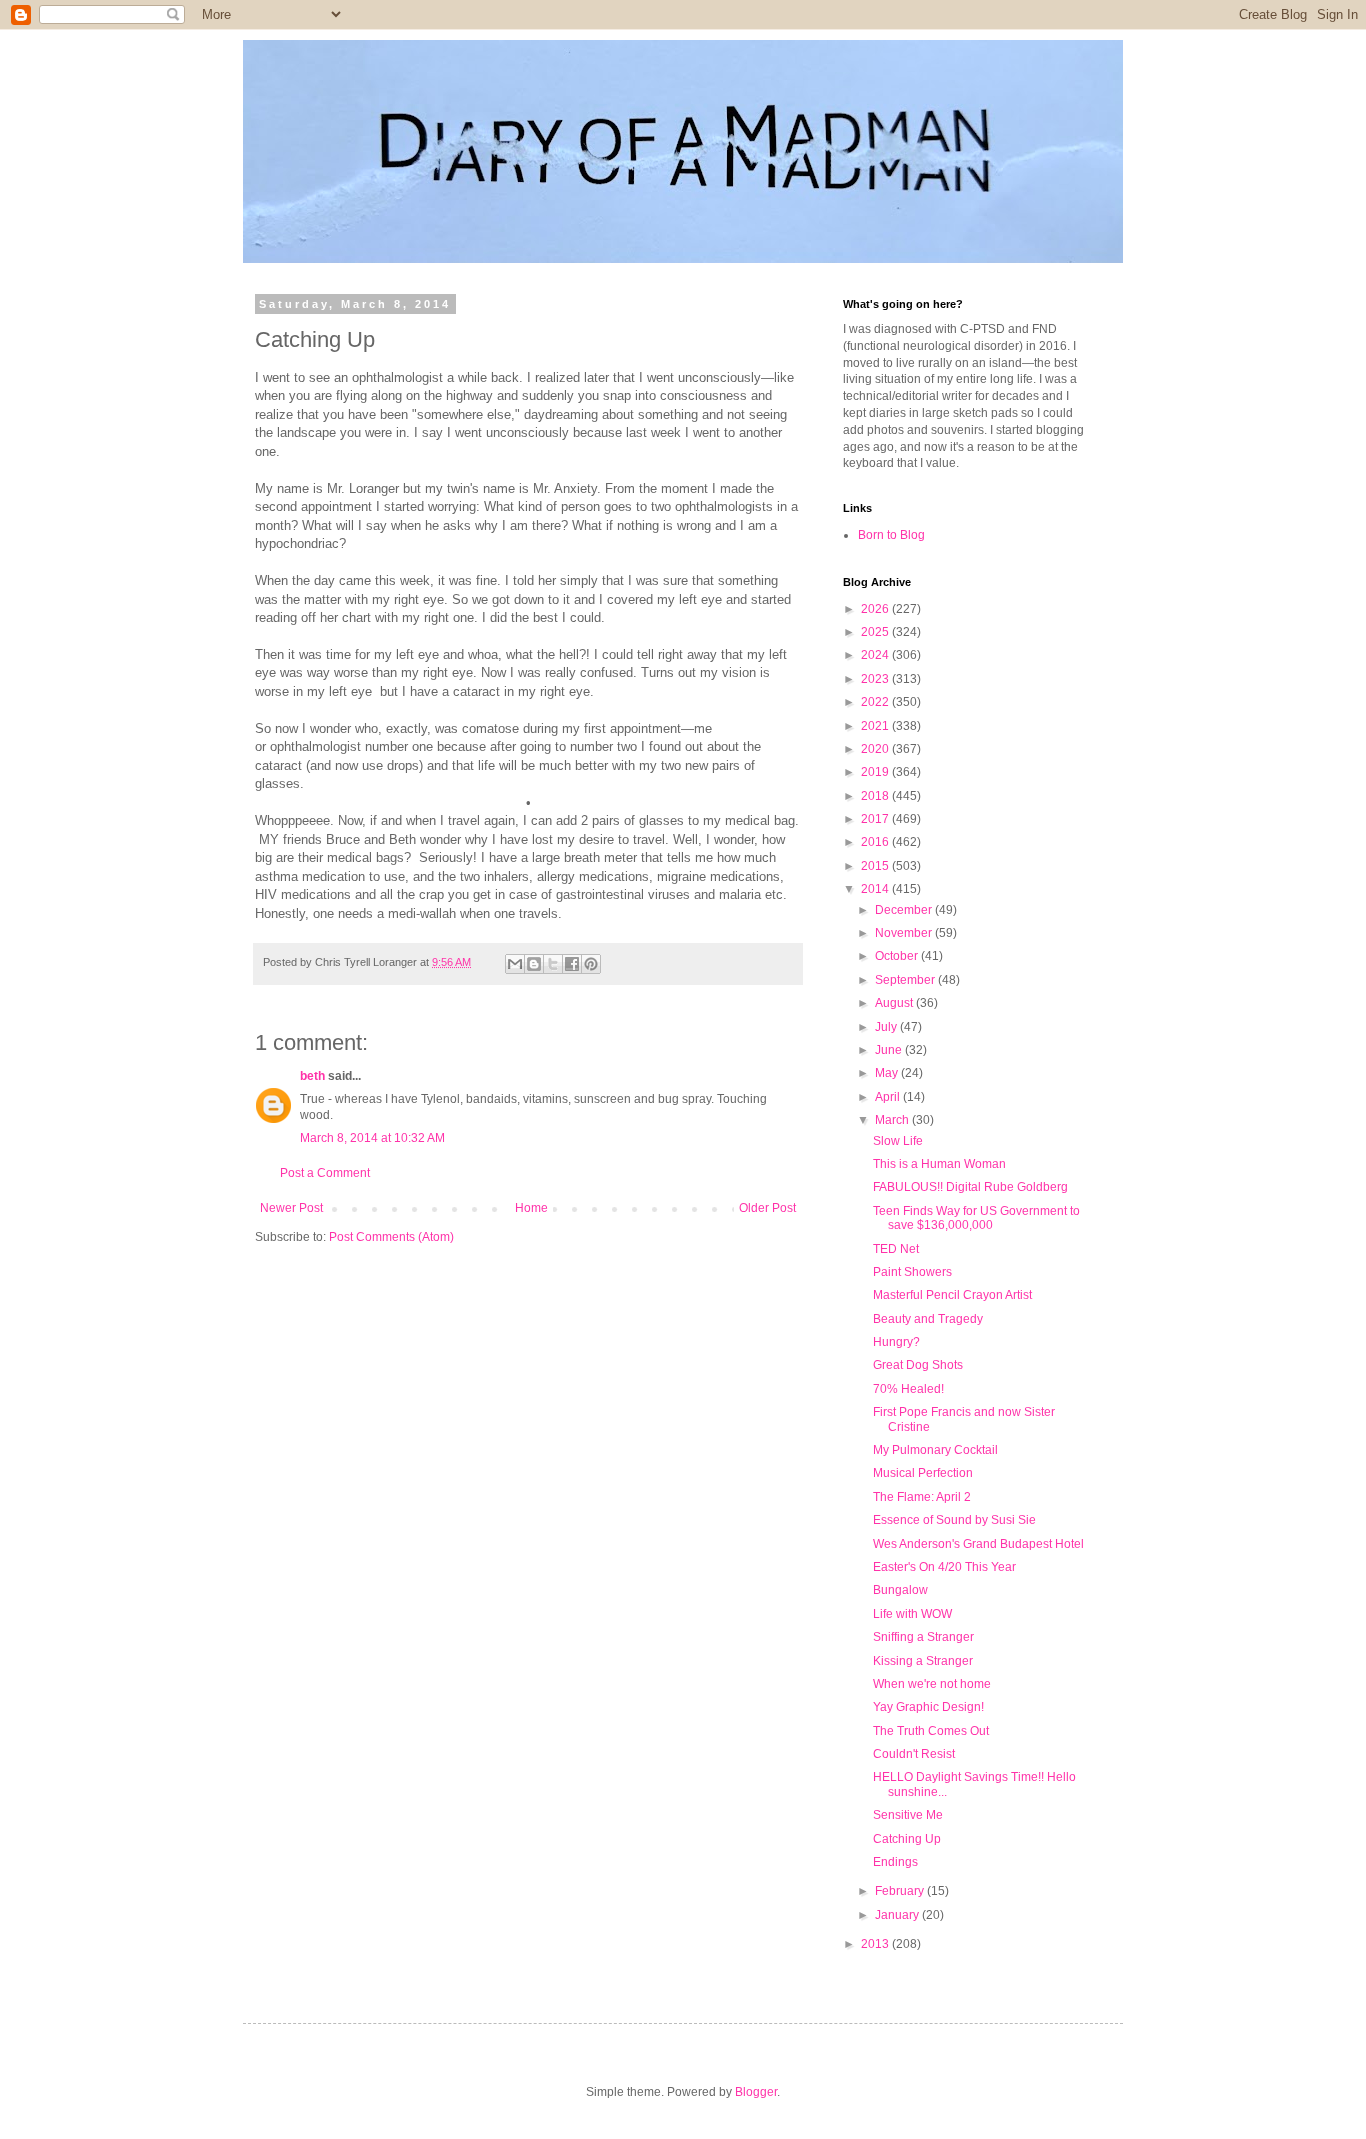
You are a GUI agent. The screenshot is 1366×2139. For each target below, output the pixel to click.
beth (312, 1076)
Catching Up (907, 1839)
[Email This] (515, 964)
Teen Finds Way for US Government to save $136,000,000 (976, 1218)
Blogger (756, 2092)
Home (531, 1208)
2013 (876, 1944)
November (905, 933)
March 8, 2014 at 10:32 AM (372, 1138)
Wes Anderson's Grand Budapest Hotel (978, 1544)
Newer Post (291, 1208)
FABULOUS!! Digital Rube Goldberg (970, 1187)
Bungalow (900, 1590)
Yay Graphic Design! (928, 1707)
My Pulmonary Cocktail (935, 1450)
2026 (876, 609)
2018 (876, 796)
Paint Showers (912, 1272)
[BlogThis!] (534, 964)
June (890, 1050)
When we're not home (932, 1684)
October (898, 956)
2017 (876, 819)
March (893, 1120)
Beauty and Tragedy (928, 1319)
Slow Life (898, 1141)
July (887, 1027)
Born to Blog (891, 535)
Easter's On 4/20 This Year (944, 1567)
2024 (876, 655)
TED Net (896, 1249)
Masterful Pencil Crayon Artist (952, 1295)
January (898, 1915)
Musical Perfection (923, 1473)
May (888, 1073)
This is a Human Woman (939, 1164)
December (905, 910)
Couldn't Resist (914, 1754)
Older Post (767, 1208)
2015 (876, 866)
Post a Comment (325, 1173)
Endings (895, 1862)
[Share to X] (553, 964)
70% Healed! (908, 1389)
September (906, 980)
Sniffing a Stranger (923, 1637)
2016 (876, 842)
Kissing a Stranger (923, 1661)
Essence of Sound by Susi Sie (954, 1520)
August (895, 1003)
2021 (876, 726)
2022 (876, 702)
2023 (876, 679)
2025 (876, 632)
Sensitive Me (908, 1815)
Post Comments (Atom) (391, 1237)
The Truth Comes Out (931, 1731)
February (901, 1891)
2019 (876, 772)
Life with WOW (912, 1614)
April (889, 1097)
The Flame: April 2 (922, 1497)
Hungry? (896, 1342)
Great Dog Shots (918, 1365)
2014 (876, 889)
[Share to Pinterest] (591, 964)
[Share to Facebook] (572, 964)
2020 (876, 749)
